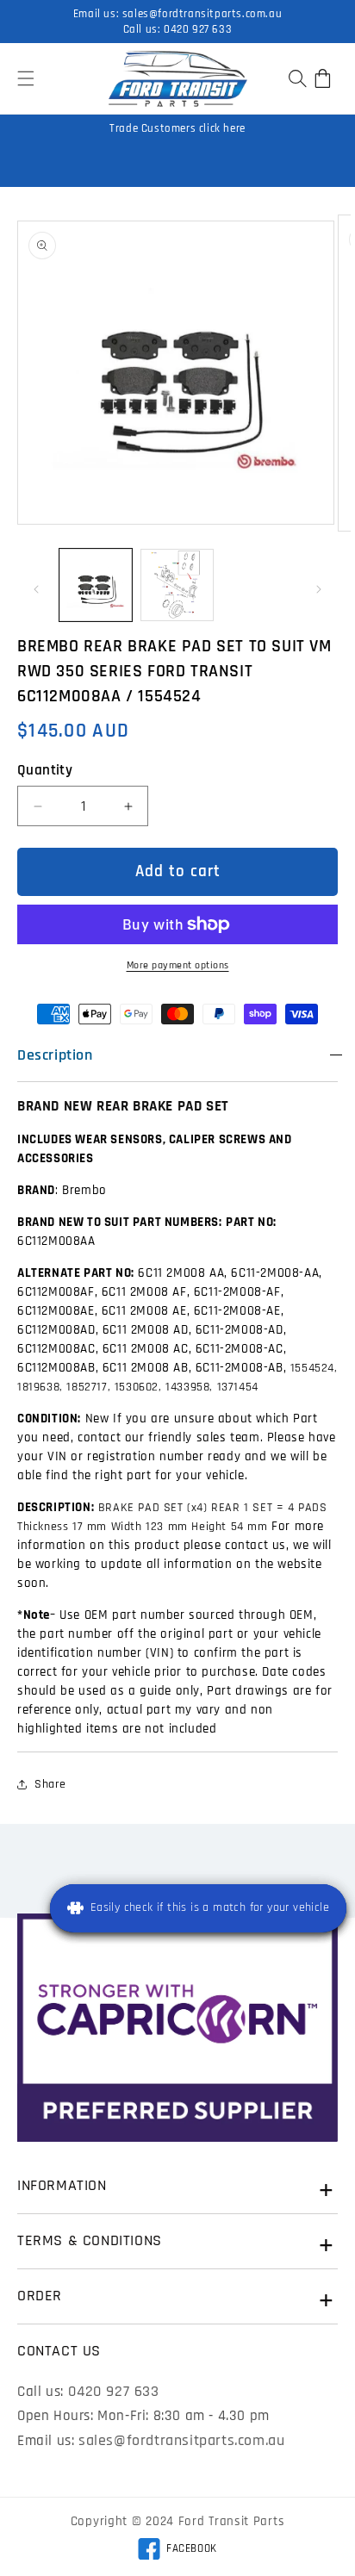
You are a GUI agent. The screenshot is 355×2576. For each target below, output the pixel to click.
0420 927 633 (198, 29)
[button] (26, 78)
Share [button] (50, 1784)
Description (55, 1055)
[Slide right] (319, 589)
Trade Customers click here (177, 128)
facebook (177, 2551)
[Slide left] (36, 589)
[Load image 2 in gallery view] (177, 585)
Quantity (45, 770)
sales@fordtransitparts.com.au (202, 14)
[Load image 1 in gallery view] (96, 585)
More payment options (178, 965)
